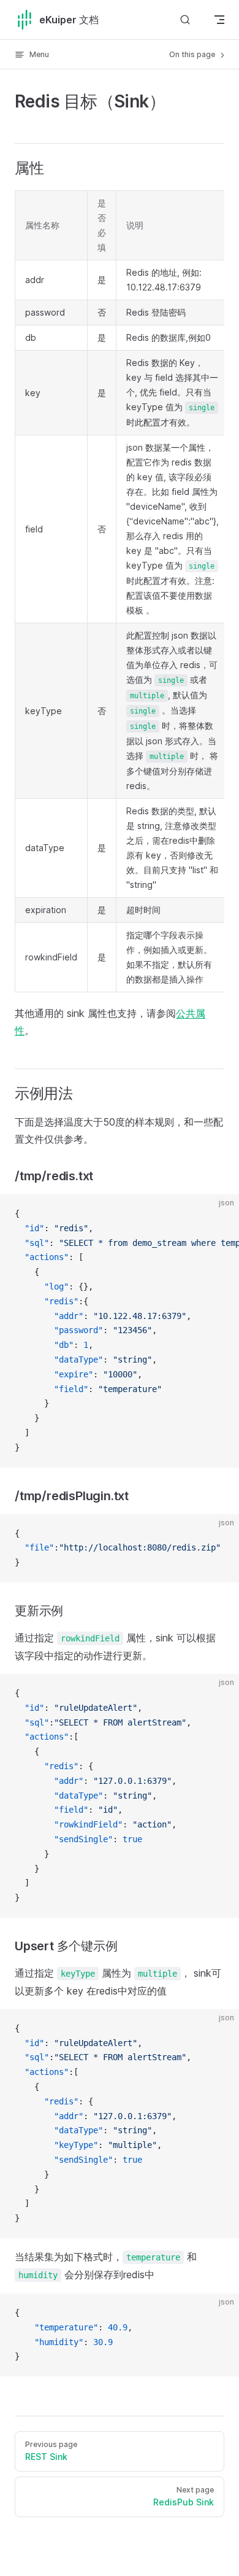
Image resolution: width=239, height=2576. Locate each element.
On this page (193, 54)
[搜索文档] (185, 19)
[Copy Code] (219, 1214)
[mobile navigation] (219, 20)
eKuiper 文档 (69, 20)
